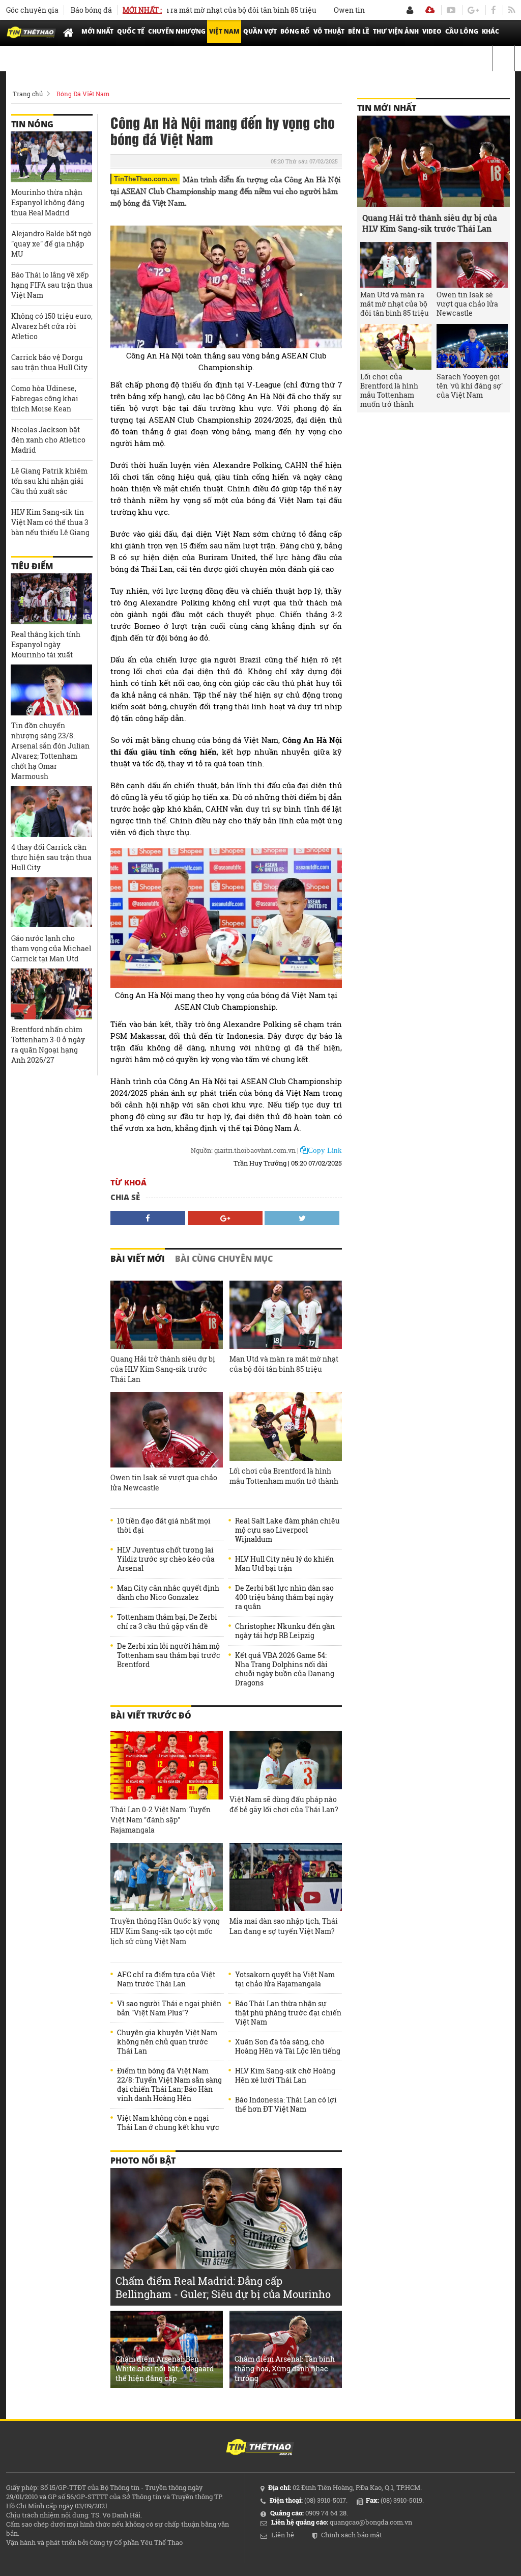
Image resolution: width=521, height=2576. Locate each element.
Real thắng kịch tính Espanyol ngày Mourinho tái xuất (46, 644)
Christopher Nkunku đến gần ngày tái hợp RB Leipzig (285, 1631)
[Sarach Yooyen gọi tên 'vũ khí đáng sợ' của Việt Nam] (472, 347)
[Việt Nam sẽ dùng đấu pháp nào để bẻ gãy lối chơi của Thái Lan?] (286, 1760)
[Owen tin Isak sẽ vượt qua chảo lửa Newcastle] (167, 1430)
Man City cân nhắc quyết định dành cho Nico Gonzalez (168, 1593)
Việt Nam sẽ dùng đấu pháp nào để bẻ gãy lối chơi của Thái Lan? (284, 1804)
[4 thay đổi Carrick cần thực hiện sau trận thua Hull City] (51, 812)
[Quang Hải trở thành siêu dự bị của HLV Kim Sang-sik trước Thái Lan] (167, 1315)
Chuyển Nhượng (177, 31)
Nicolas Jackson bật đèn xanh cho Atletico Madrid (48, 440)
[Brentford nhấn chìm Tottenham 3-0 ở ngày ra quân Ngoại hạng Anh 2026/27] (51, 994)
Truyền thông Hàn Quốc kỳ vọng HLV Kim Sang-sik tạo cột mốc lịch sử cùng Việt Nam (165, 1931)
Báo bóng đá (91, 10)
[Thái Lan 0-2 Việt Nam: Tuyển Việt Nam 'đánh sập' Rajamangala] (167, 1765)
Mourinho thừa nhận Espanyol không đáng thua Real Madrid (48, 202)
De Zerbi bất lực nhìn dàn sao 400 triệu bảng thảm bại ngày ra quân (284, 1597)
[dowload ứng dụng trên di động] (430, 10)
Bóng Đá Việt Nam (83, 94)
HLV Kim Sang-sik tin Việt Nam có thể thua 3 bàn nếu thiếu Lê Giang (50, 522)
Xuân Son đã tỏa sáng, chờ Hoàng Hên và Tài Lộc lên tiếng (288, 2046)
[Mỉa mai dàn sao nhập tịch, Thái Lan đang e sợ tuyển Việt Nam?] (286, 1877)
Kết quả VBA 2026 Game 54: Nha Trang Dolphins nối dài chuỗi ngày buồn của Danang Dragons (285, 1669)
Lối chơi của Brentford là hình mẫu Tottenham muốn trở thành (284, 1476)
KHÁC (490, 31)
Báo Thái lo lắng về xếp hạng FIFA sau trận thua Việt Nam (52, 285)
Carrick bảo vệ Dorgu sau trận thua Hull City (49, 362)
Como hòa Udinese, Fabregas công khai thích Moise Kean (45, 398)
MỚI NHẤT (97, 31)
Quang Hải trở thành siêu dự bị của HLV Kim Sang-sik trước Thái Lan (163, 1369)
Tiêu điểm (32, 566)
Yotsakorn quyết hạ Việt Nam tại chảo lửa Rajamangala (285, 1979)
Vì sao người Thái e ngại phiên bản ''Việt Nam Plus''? (169, 2008)
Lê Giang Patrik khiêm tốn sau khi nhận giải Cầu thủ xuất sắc (49, 481)
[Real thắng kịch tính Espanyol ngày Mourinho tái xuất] (51, 599)
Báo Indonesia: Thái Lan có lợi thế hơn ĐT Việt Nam (286, 2104)
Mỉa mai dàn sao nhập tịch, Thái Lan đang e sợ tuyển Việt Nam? (284, 1926)
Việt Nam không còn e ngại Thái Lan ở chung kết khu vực (168, 2123)
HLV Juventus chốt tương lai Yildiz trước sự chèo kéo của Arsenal (166, 1559)
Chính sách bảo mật (352, 2535)
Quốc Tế (131, 31)
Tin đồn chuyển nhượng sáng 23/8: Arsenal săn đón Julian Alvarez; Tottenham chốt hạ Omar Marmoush (50, 751)
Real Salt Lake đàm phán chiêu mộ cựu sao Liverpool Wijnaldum (287, 1530)
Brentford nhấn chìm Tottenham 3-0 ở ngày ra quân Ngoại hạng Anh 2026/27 (48, 1045)
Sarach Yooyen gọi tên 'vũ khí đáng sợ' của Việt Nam (470, 386)
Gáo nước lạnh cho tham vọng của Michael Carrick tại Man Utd (51, 948)
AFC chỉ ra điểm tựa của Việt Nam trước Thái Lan (166, 1979)
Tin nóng (32, 124)
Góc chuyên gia (32, 10)
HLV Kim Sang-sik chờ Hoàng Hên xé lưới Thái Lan (285, 2075)
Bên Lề (359, 31)
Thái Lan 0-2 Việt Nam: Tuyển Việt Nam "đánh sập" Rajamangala (161, 1820)
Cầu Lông (462, 31)
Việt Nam (224, 31)
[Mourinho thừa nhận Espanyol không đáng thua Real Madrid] (51, 157)
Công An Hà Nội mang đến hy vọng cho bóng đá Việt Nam (223, 130)
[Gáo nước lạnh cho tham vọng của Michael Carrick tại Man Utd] (51, 903)
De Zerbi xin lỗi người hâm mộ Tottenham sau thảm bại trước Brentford (169, 1655)
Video (432, 31)
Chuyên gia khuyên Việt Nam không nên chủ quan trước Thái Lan (167, 2042)
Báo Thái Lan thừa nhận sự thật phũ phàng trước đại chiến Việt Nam (288, 2013)
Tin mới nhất (387, 108)
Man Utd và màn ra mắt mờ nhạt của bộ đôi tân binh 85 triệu (180, 10)
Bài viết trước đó (151, 1715)
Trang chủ (28, 94)
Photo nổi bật (143, 2160)
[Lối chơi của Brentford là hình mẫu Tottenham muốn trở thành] (286, 1427)
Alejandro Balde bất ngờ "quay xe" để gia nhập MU (51, 244)
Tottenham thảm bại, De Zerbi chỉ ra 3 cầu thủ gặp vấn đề (167, 1622)
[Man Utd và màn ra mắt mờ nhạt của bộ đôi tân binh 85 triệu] (286, 1315)
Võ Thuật (329, 31)
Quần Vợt (260, 31)
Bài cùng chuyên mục (224, 1259)
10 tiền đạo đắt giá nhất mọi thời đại (164, 1526)
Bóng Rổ (295, 31)
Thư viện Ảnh (396, 31)
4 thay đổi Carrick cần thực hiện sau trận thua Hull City (51, 857)
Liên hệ (283, 2535)
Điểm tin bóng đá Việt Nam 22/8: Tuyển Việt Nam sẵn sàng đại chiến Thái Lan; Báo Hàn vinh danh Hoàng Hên (169, 2085)
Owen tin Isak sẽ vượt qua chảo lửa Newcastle (164, 1483)
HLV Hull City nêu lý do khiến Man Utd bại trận (284, 1564)
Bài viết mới (138, 1259)
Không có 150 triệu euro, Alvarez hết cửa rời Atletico (52, 326)
